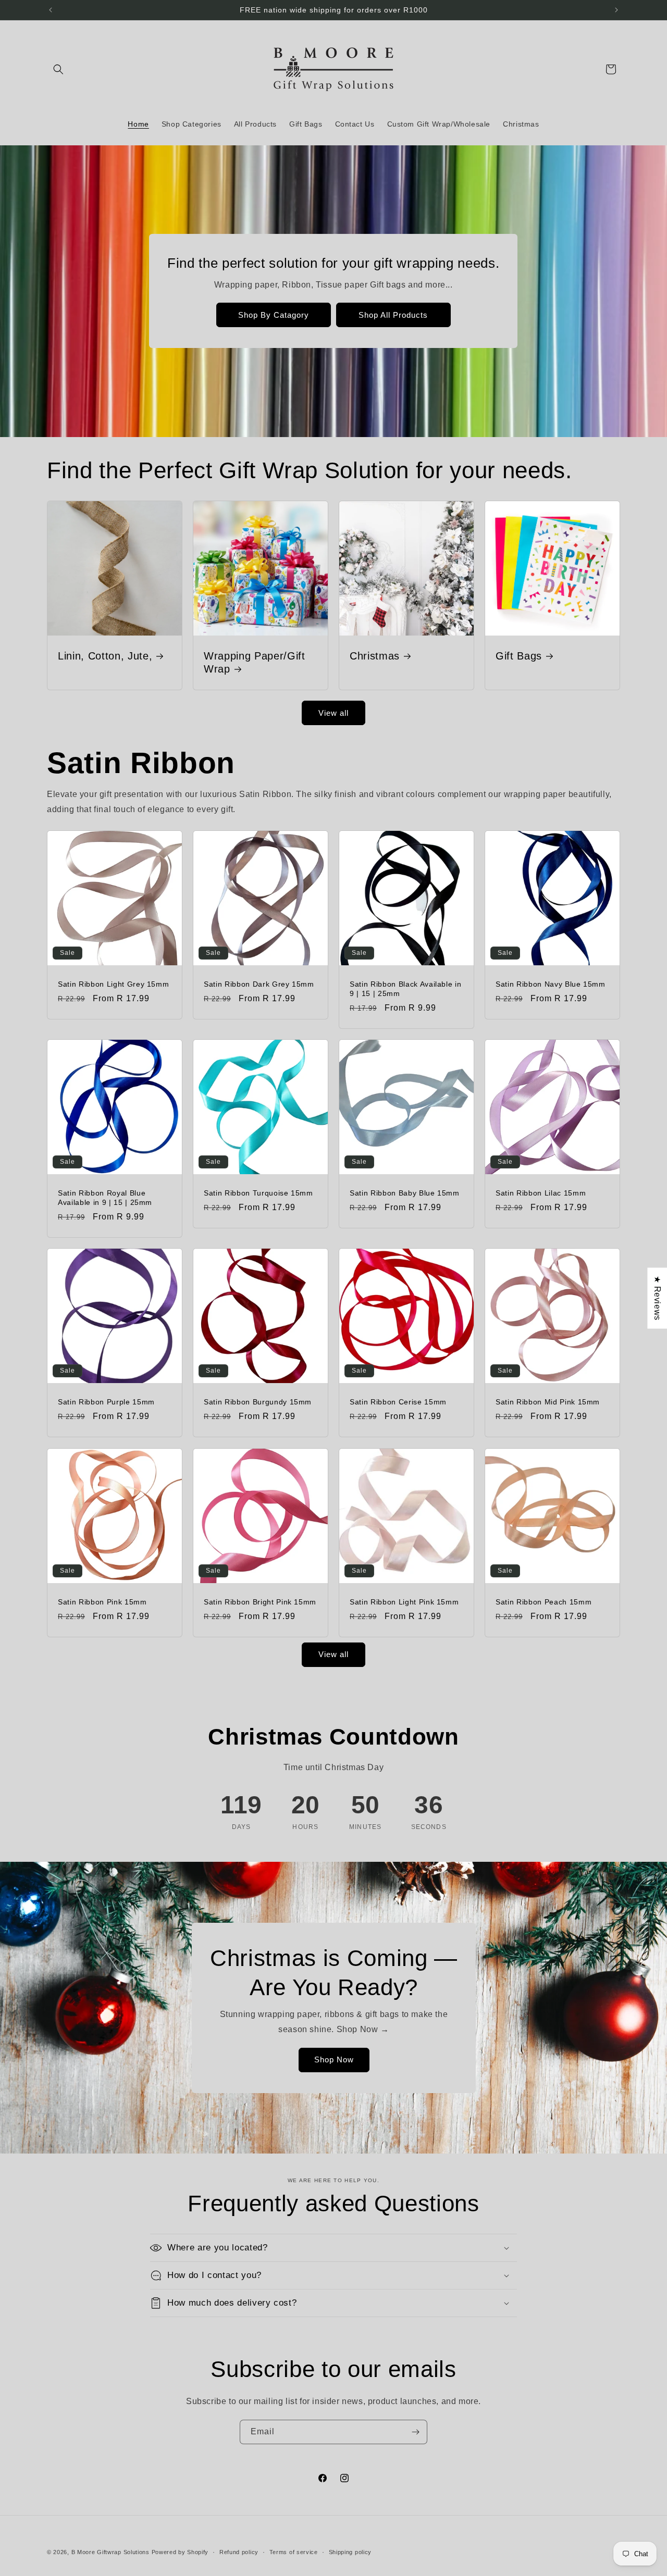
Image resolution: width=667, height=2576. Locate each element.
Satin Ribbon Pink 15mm (102, 1602)
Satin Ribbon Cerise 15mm (398, 1402)
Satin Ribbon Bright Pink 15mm (260, 1602)
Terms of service (294, 2552)
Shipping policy (350, 2552)
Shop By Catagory (274, 315)
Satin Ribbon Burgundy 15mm (258, 1402)
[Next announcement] (616, 10)
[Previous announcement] (51, 10)
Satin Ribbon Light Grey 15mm (113, 984)
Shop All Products (394, 315)
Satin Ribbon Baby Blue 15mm (405, 1193)
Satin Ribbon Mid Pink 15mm (548, 1402)
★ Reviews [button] (657, 1298)
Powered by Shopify (180, 2552)
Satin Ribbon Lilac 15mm (541, 1193)
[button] (58, 69)
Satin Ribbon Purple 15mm (106, 1402)
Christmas (375, 656)
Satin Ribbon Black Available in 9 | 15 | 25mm (405, 989)
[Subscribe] (415, 2432)
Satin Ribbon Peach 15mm (544, 1602)
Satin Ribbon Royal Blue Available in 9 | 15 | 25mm (105, 1198)
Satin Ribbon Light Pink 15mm (404, 1602)
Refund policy (239, 2552)
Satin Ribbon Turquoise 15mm (258, 1193)
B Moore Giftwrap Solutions (110, 2552)
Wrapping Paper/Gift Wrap (255, 662)
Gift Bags (519, 656)
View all (333, 713)
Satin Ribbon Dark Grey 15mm (259, 984)
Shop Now (333, 2059)
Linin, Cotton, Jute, (105, 656)
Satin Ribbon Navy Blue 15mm (551, 984)
